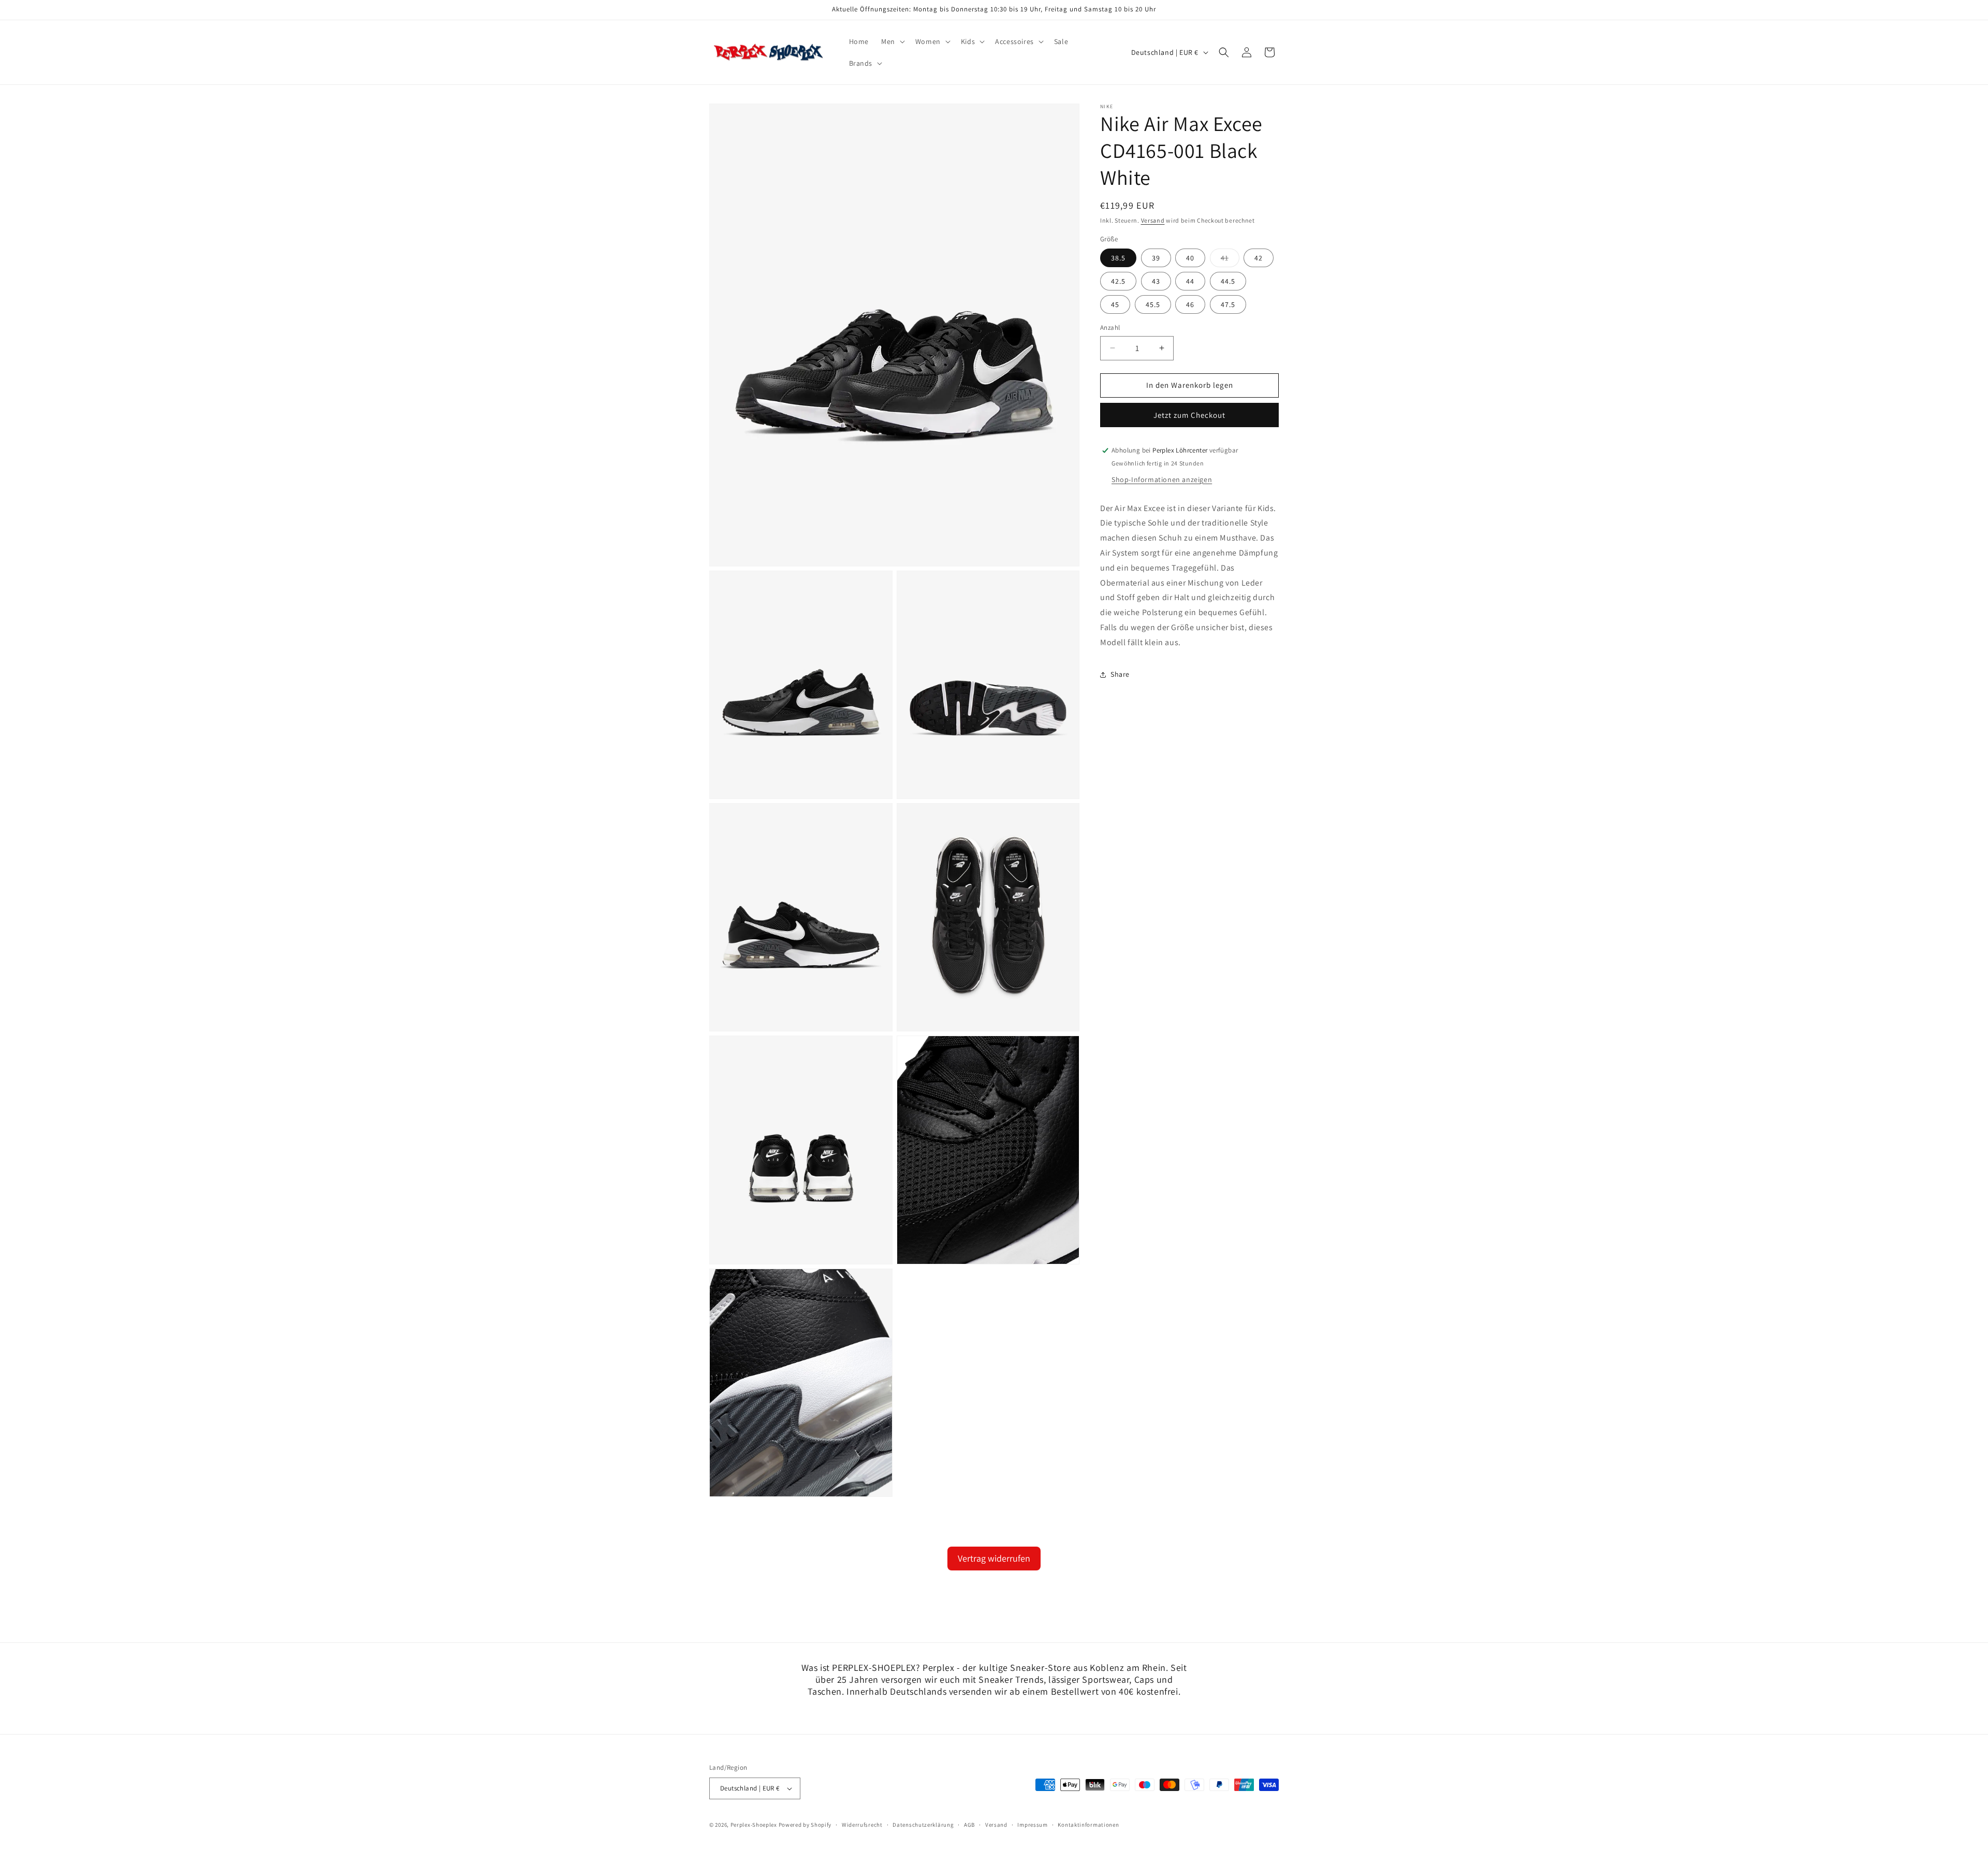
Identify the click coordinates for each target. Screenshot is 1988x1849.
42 (1259, 258)
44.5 (1228, 281)
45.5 (1153, 304)
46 (1190, 304)
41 (1230, 260)
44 (1190, 281)
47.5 (1228, 304)
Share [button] (1120, 674)
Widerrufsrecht (862, 1825)
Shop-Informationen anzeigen (1162, 479)
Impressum (1032, 1825)
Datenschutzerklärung (923, 1825)
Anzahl (1110, 327)
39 (1156, 258)
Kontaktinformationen (1088, 1825)
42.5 (1118, 281)
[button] (892, 41)
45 (1115, 304)
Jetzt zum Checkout (1189, 415)
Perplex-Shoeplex (754, 1825)
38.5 (1118, 258)
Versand (1153, 220)
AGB (969, 1825)
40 (1190, 258)
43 (1156, 281)
